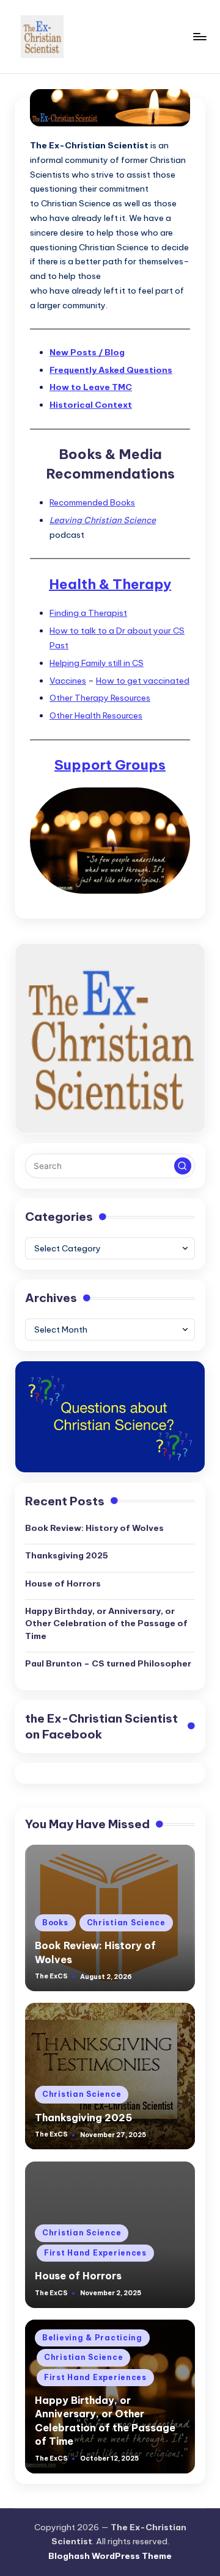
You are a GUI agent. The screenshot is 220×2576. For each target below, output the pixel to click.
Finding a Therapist (88, 613)
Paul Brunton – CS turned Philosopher (108, 1663)
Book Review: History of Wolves (94, 1528)
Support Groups (110, 765)
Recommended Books (92, 502)
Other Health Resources (96, 715)
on (101, 1727)
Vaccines (68, 681)
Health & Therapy (110, 584)
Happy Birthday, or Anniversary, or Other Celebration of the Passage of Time (106, 1623)
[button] (183, 1166)
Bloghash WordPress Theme (110, 2556)
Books (55, 1923)
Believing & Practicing (92, 2338)
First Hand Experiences (95, 2253)
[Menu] (199, 36)
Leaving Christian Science (103, 520)
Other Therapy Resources (100, 698)
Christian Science (126, 1923)
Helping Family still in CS (97, 663)
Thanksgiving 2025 (67, 1555)
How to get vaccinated (143, 681)
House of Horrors (63, 1583)
